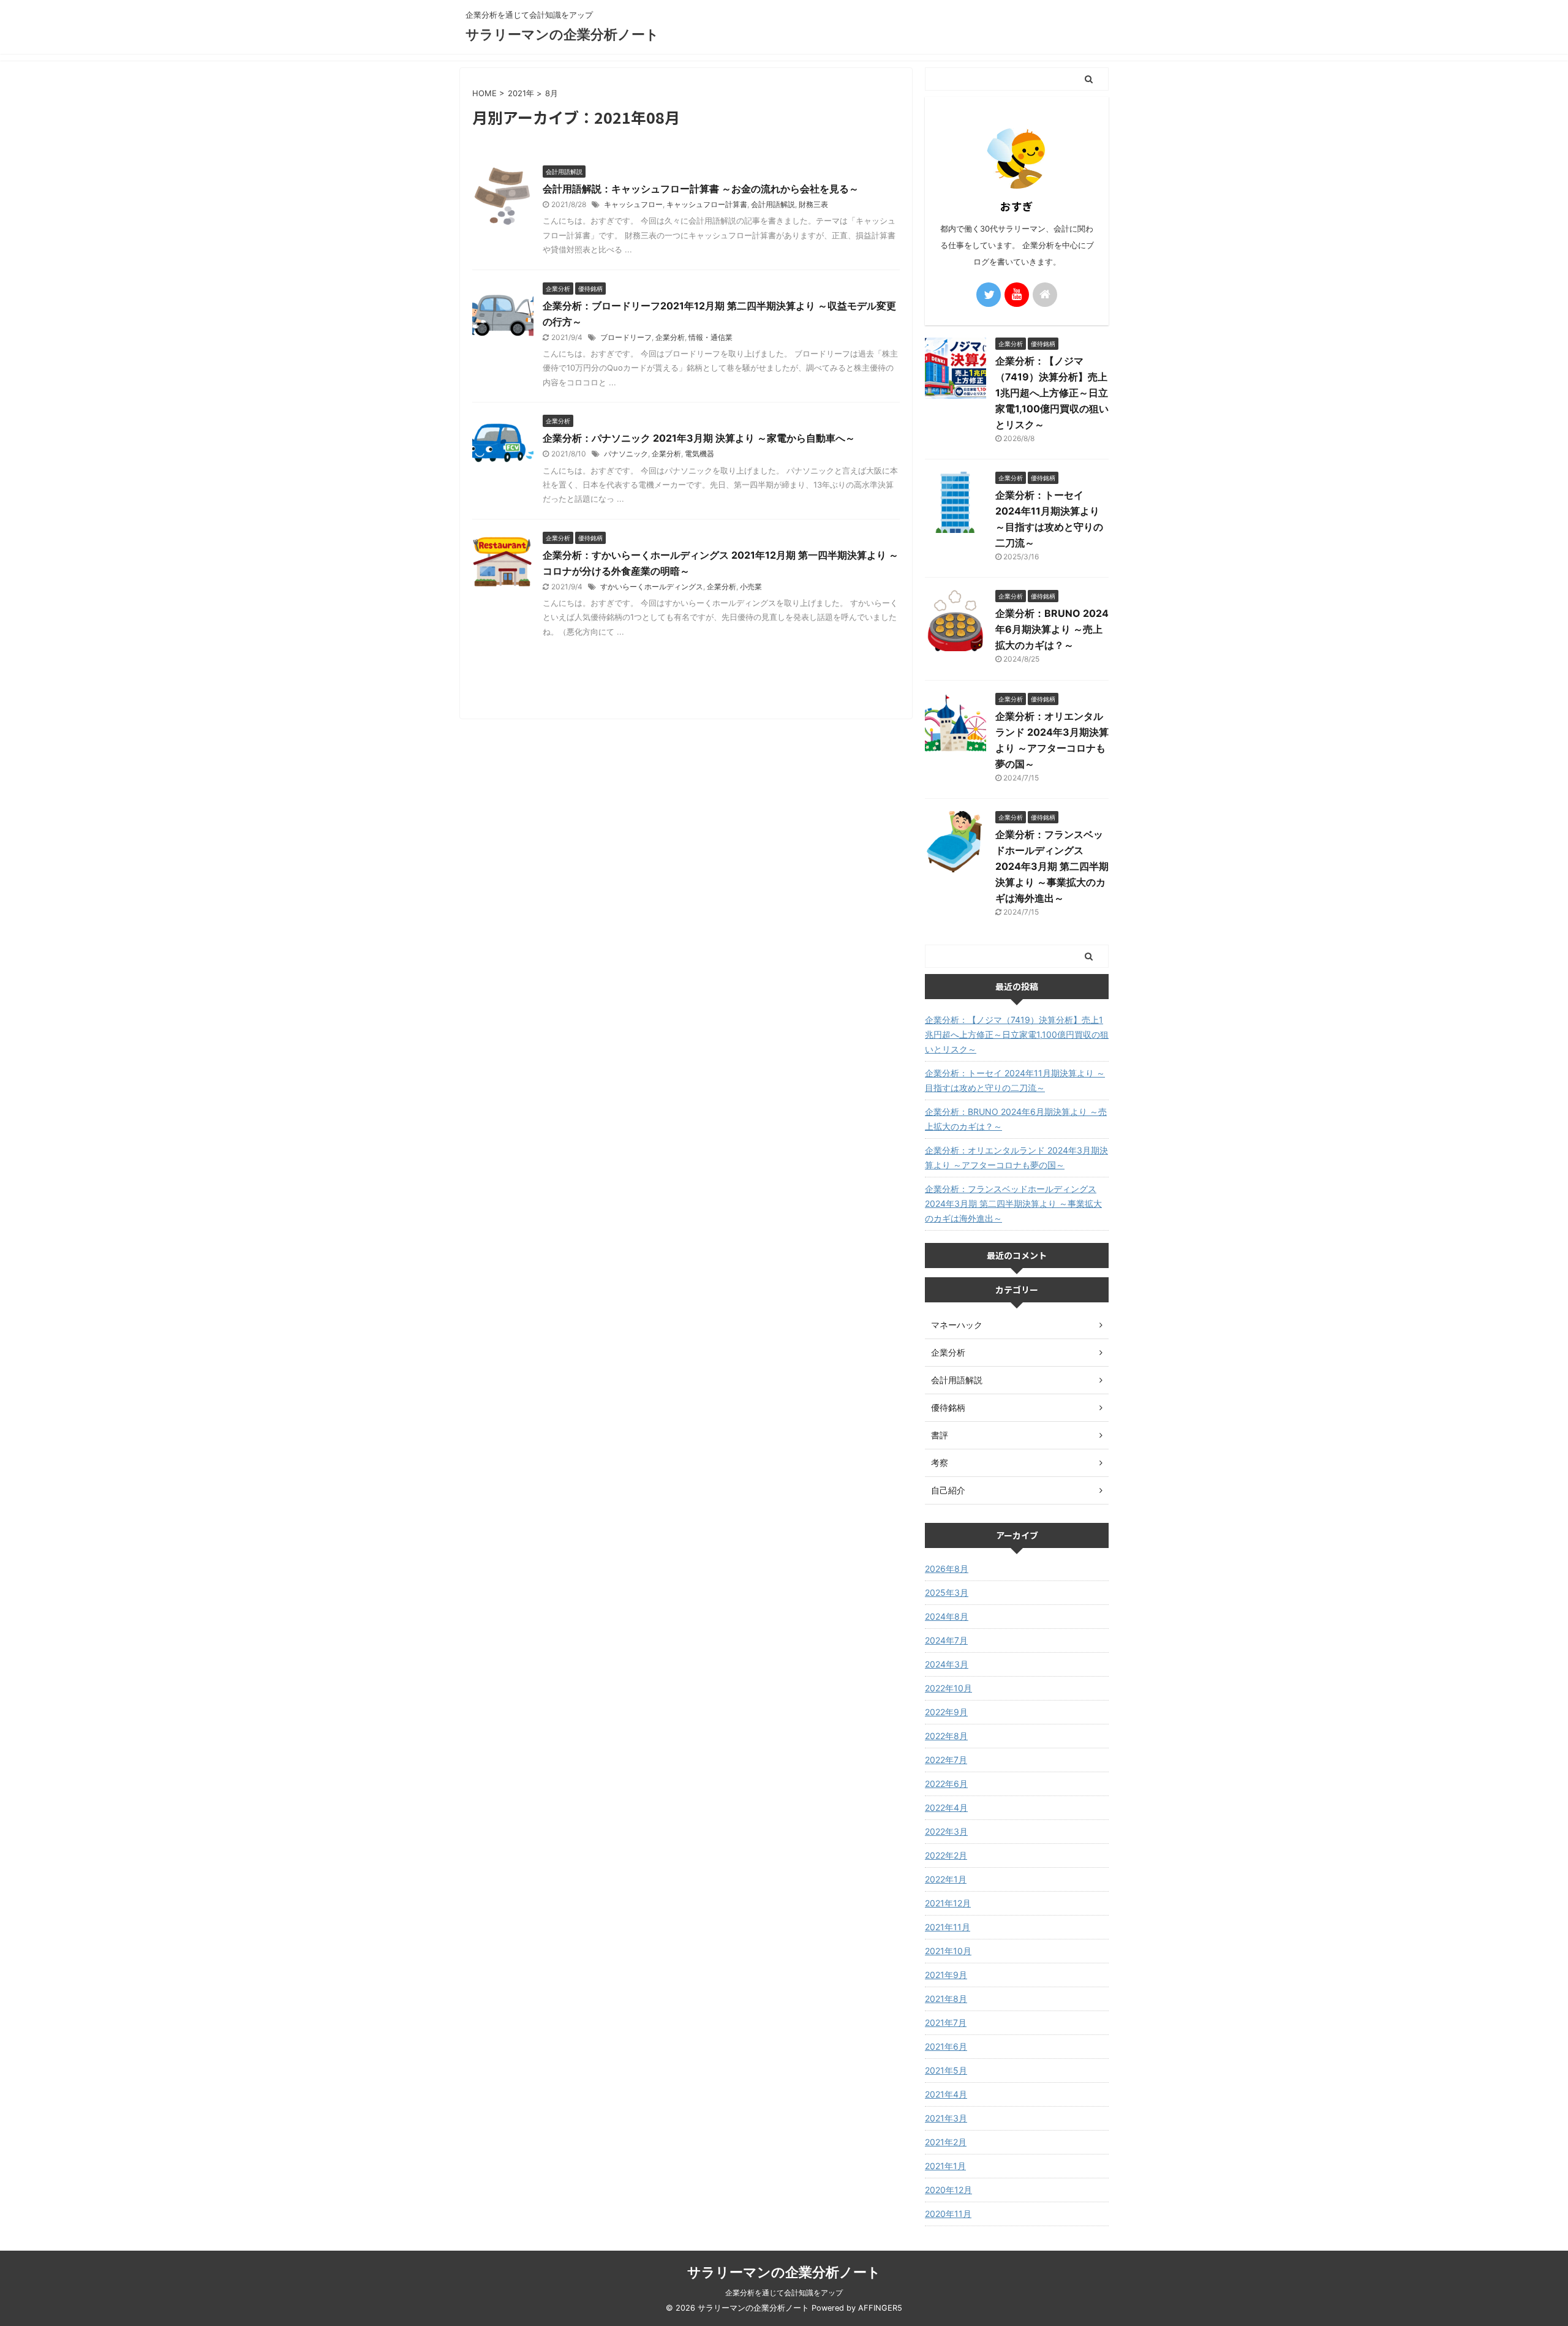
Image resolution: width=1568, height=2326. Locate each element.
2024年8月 (947, 1616)
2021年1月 (945, 2166)
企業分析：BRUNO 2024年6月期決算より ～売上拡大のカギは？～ (1052, 629)
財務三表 (813, 204)
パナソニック (626, 454)
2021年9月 (946, 1975)
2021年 (521, 93)
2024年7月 (946, 1640)
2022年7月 (946, 1760)
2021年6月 (946, 2046)
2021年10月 (948, 1951)
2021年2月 (946, 2142)
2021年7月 (946, 2022)
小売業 (751, 587)
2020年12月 (948, 2190)
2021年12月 (948, 1903)
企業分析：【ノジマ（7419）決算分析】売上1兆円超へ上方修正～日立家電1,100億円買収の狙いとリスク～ (1052, 393)
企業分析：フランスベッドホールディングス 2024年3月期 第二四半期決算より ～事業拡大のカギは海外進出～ (1052, 866)
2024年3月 (947, 1664)
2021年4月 (946, 2094)
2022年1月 (946, 1879)
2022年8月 (946, 1736)
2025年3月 (947, 1592)
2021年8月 (946, 1999)
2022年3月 (946, 1831)
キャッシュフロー (633, 204)
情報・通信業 (710, 337)
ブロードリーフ (626, 337)
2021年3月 (946, 2118)
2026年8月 (947, 1569)
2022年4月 (946, 1807)
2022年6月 (946, 1784)
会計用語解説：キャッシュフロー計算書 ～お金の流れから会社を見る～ (701, 189)
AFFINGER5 (880, 2308)
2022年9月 (946, 1712)
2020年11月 (948, 2214)
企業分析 (670, 337)
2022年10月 (948, 1688)
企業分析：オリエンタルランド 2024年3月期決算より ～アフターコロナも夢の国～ (1016, 1157)
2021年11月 (948, 1927)
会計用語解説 (773, 204)
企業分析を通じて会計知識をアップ (784, 2293)
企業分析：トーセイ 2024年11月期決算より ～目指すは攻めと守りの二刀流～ (1015, 1080)
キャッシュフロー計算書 (707, 204)
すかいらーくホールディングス (652, 587)
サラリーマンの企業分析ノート (562, 34)
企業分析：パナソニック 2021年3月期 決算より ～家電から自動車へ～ (699, 438)
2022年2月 (946, 1855)
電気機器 (699, 454)
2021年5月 (946, 2070)
